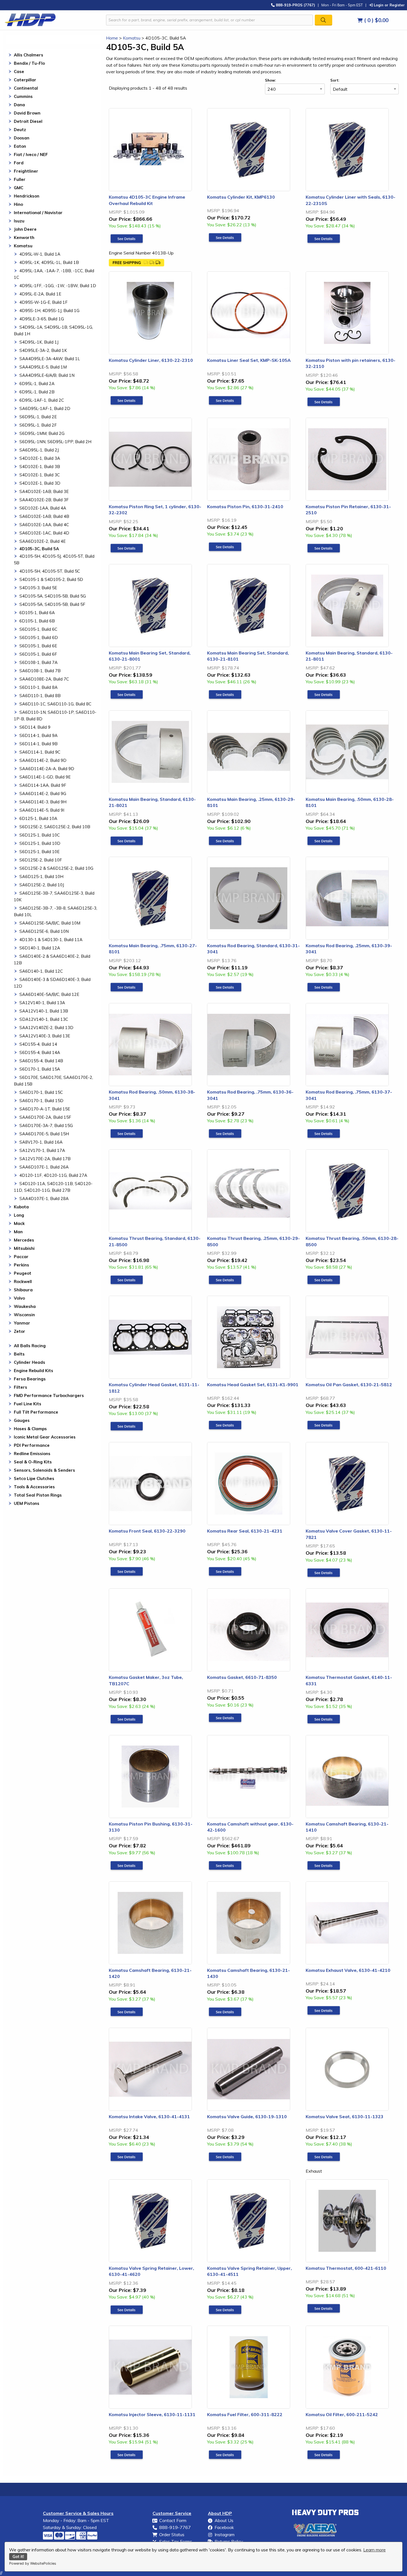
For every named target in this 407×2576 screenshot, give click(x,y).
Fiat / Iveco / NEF (31, 154)
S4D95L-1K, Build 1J (39, 342)
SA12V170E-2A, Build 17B (45, 1159)
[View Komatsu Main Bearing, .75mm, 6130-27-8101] (127, 987)
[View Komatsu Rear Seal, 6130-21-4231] (225, 1572)
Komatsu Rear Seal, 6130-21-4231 (245, 1531)
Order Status (172, 2535)
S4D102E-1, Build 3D (40, 483)
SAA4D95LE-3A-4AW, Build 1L (50, 359)
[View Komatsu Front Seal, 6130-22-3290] (127, 1572)
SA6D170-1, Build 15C (41, 1092)
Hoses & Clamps (30, 1429)
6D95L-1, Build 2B (37, 392)
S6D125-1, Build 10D (40, 843)
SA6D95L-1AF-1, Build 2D (45, 408)
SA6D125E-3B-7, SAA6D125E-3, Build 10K (54, 896)
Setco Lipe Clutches (34, 1478)
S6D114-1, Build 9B (38, 744)
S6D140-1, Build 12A (40, 948)
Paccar (21, 1257)
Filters (20, 1387)
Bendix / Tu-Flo (29, 63)
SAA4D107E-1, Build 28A (44, 1199)
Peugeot (23, 1273)
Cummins (23, 96)
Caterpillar (25, 80)
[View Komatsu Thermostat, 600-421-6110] (324, 2308)
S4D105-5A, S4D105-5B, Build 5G (53, 596)
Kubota (21, 1207)
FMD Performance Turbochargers (49, 1395)
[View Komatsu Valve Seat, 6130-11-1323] (324, 2157)
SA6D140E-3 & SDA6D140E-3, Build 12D (52, 983)
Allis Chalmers (29, 55)
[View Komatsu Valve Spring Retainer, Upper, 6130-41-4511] (225, 2310)
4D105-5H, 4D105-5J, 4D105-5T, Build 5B (54, 559)
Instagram (225, 2535)
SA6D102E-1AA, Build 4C (44, 525)
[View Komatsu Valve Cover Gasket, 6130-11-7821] (324, 1573)
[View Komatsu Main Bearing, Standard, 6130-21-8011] (324, 695)
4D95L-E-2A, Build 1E (40, 294)
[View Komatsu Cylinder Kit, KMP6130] (225, 238)
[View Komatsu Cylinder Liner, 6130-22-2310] (127, 401)
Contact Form (173, 2520)
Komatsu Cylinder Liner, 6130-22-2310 (151, 360)
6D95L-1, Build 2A (37, 384)
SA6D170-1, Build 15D (41, 1101)
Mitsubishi (24, 1248)
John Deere (25, 229)
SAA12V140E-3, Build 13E (45, 1036)
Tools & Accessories (34, 1487)
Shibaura (23, 1290)
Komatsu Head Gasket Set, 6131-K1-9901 (253, 1385)
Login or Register (389, 5)
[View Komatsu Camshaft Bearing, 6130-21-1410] (324, 1866)
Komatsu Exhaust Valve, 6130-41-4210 (348, 1970)
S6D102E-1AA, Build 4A (43, 508)
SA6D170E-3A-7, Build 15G (46, 1125)
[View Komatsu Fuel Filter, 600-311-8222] (225, 2455)
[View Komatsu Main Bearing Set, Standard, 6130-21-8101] (225, 695)
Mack (19, 1223)
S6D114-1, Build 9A (38, 735)
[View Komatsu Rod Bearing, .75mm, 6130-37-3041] (324, 1134)
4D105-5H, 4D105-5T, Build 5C (50, 571)
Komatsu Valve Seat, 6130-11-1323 (345, 2117)
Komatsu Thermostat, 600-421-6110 (346, 2268)
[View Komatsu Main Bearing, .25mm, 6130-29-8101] (225, 841)
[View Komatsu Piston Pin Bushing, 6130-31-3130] (127, 1866)
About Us (224, 2520)
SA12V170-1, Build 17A (42, 1150)
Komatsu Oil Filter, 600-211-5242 (342, 2414)
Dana (19, 105)
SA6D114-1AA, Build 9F (43, 785)
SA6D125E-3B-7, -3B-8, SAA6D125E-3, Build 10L (56, 911)
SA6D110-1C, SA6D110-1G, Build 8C (55, 704)
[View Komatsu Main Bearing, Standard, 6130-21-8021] (127, 841)
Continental (26, 88)
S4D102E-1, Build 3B (40, 467)
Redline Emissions (32, 1454)
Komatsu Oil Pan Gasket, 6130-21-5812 (349, 1385)
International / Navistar (38, 213)
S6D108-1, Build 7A (38, 662)
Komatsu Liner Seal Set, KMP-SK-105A (249, 360)
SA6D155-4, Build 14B (41, 1061)
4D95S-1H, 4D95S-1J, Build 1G (49, 311)
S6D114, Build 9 (35, 727)
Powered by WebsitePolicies (33, 2563)
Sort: (335, 80)
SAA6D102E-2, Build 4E (42, 541)
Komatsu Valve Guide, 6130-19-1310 (247, 2117)
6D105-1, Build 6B (37, 621)
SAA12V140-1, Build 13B (44, 1011)
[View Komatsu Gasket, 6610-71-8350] (225, 1718)
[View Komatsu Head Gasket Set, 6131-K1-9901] (225, 1425)
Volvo (19, 1298)
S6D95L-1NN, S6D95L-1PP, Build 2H (55, 442)
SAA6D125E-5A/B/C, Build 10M (50, 923)
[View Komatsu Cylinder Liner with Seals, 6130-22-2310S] (324, 239)
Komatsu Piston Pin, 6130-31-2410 (245, 507)
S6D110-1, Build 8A (38, 687)
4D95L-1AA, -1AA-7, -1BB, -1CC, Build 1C (54, 274)
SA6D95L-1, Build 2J (39, 450)
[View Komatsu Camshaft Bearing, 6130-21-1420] (127, 2012)
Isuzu (19, 221)
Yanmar (22, 1323)
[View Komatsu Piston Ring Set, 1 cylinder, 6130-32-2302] (127, 548)
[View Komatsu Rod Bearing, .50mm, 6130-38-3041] (127, 1134)
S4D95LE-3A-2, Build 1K (43, 350)
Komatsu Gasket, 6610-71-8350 (242, 1677)
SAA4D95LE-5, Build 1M (43, 367)
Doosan (22, 138)
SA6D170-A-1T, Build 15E (45, 1109)
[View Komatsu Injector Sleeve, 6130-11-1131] (127, 2455)
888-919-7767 (175, 2527)
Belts (19, 1354)
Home (112, 38)
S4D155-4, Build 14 (38, 1044)
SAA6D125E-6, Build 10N (44, 931)
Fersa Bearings (30, 1379)
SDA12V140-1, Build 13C (44, 1019)
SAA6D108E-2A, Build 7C (44, 679)
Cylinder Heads (29, 1362)
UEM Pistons (27, 1503)
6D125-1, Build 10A (38, 818)
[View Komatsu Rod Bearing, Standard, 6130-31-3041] (225, 987)
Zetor (20, 1331)
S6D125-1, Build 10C (40, 835)
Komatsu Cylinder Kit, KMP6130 (241, 197)
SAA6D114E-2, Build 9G (43, 794)
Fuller (20, 179)
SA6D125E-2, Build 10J (42, 885)
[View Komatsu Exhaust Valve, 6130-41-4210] (324, 2011)
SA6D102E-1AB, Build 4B (44, 516)
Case (19, 72)
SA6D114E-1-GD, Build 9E (45, 777)
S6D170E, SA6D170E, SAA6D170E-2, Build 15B (53, 1081)
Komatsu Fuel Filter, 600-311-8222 (245, 2414)
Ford (19, 163)
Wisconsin (24, 1315)
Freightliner (26, 171)
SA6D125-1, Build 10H (41, 877)
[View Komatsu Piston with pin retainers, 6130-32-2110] (324, 402)
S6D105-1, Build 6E (38, 646)
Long (19, 1215)
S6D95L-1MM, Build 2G (42, 433)
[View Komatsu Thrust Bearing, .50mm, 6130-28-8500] (324, 1280)
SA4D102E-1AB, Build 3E (44, 491)
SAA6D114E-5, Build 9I (42, 810)
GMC (19, 188)
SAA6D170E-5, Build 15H (44, 1134)
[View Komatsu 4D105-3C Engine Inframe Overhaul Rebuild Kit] (127, 239)
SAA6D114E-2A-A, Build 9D (47, 769)
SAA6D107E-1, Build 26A (44, 1167)
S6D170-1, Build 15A (40, 1069)
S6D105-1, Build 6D (39, 637)
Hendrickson (27, 196)
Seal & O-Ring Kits (33, 1462)
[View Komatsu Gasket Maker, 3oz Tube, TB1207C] (127, 1719)
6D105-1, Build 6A (37, 613)
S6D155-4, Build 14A (40, 1052)
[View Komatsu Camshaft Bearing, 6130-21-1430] (225, 2012)
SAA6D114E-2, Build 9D (43, 760)
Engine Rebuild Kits (34, 1371)
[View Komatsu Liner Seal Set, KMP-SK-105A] (225, 401)
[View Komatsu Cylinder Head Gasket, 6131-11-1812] (127, 1426)
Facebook (224, 2527)
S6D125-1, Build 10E (39, 852)
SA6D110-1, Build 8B (40, 696)
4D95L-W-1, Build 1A (40, 254)
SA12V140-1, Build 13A (42, 1003)
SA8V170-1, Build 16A (41, 1142)
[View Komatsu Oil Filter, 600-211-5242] (324, 2455)
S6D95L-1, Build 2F (38, 425)
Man (18, 1232)
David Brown (27, 113)
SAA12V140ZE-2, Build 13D (46, 1028)
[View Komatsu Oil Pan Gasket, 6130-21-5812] (324, 1425)
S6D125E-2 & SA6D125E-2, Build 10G (56, 868)
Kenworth (24, 237)
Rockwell (23, 1281)
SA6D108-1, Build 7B (40, 671)
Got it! (18, 2557)
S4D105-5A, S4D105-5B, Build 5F (52, 604)
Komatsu (23, 246)
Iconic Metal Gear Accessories (45, 1437)
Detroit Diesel (28, 121)
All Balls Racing (30, 1346)
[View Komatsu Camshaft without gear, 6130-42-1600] (225, 1866)
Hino (18, 204)
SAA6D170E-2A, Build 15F (45, 1117)
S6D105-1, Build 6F (38, 654)
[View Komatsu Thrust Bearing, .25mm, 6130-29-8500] (225, 1280)
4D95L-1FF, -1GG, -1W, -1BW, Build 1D (58, 286)
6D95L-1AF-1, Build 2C (42, 400)
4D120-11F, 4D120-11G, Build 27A (53, 1175)
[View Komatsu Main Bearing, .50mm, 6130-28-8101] (324, 841)
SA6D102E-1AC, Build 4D (44, 533)
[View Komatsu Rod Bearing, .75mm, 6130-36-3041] (225, 1134)
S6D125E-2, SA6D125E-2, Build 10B (55, 827)
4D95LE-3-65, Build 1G (42, 319)
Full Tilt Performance (36, 1412)
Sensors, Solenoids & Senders (44, 1470)
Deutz (20, 130)
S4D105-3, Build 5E (38, 588)
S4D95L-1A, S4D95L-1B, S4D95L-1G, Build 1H (53, 330)
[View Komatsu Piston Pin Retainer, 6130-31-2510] (324, 548)
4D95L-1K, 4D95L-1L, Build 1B (49, 262)
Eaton (20, 146)
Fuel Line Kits (28, 1404)
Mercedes (24, 1240)
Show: (270, 80)
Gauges (22, 1420)
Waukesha (25, 1306)
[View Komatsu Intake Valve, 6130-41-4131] (127, 2157)
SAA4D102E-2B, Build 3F (44, 500)
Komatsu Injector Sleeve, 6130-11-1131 (152, 2414)
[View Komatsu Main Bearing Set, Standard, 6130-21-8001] (127, 695)
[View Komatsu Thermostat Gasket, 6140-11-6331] (324, 1719)
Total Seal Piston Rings (38, 1495)
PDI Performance (32, 1445)
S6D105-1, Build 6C (38, 629)
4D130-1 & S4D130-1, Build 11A (51, 940)
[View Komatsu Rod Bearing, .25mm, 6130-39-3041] (324, 987)
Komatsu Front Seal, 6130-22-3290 (147, 1531)
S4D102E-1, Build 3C (40, 475)
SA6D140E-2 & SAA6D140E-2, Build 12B (52, 959)
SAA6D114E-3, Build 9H (43, 802)
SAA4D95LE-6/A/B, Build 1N (47, 375)
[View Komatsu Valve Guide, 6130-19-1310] (225, 2157)
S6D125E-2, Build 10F (41, 860)
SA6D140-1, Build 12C (41, 971)
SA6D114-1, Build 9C (40, 752)
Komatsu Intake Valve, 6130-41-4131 (149, 2117)
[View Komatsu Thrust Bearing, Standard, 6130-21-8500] (127, 1280)
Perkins (21, 1265)
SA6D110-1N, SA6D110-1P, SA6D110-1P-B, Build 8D (55, 716)
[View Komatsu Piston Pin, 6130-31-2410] (225, 547)
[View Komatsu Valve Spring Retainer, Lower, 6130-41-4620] (127, 2310)
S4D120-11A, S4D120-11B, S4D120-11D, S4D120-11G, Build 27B (53, 1187)
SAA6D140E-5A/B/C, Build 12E (49, 994)
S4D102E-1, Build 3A (40, 458)
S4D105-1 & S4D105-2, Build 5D (51, 579)
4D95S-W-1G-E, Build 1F (43, 302)
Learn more (374, 2550)
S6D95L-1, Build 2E (38, 417)
